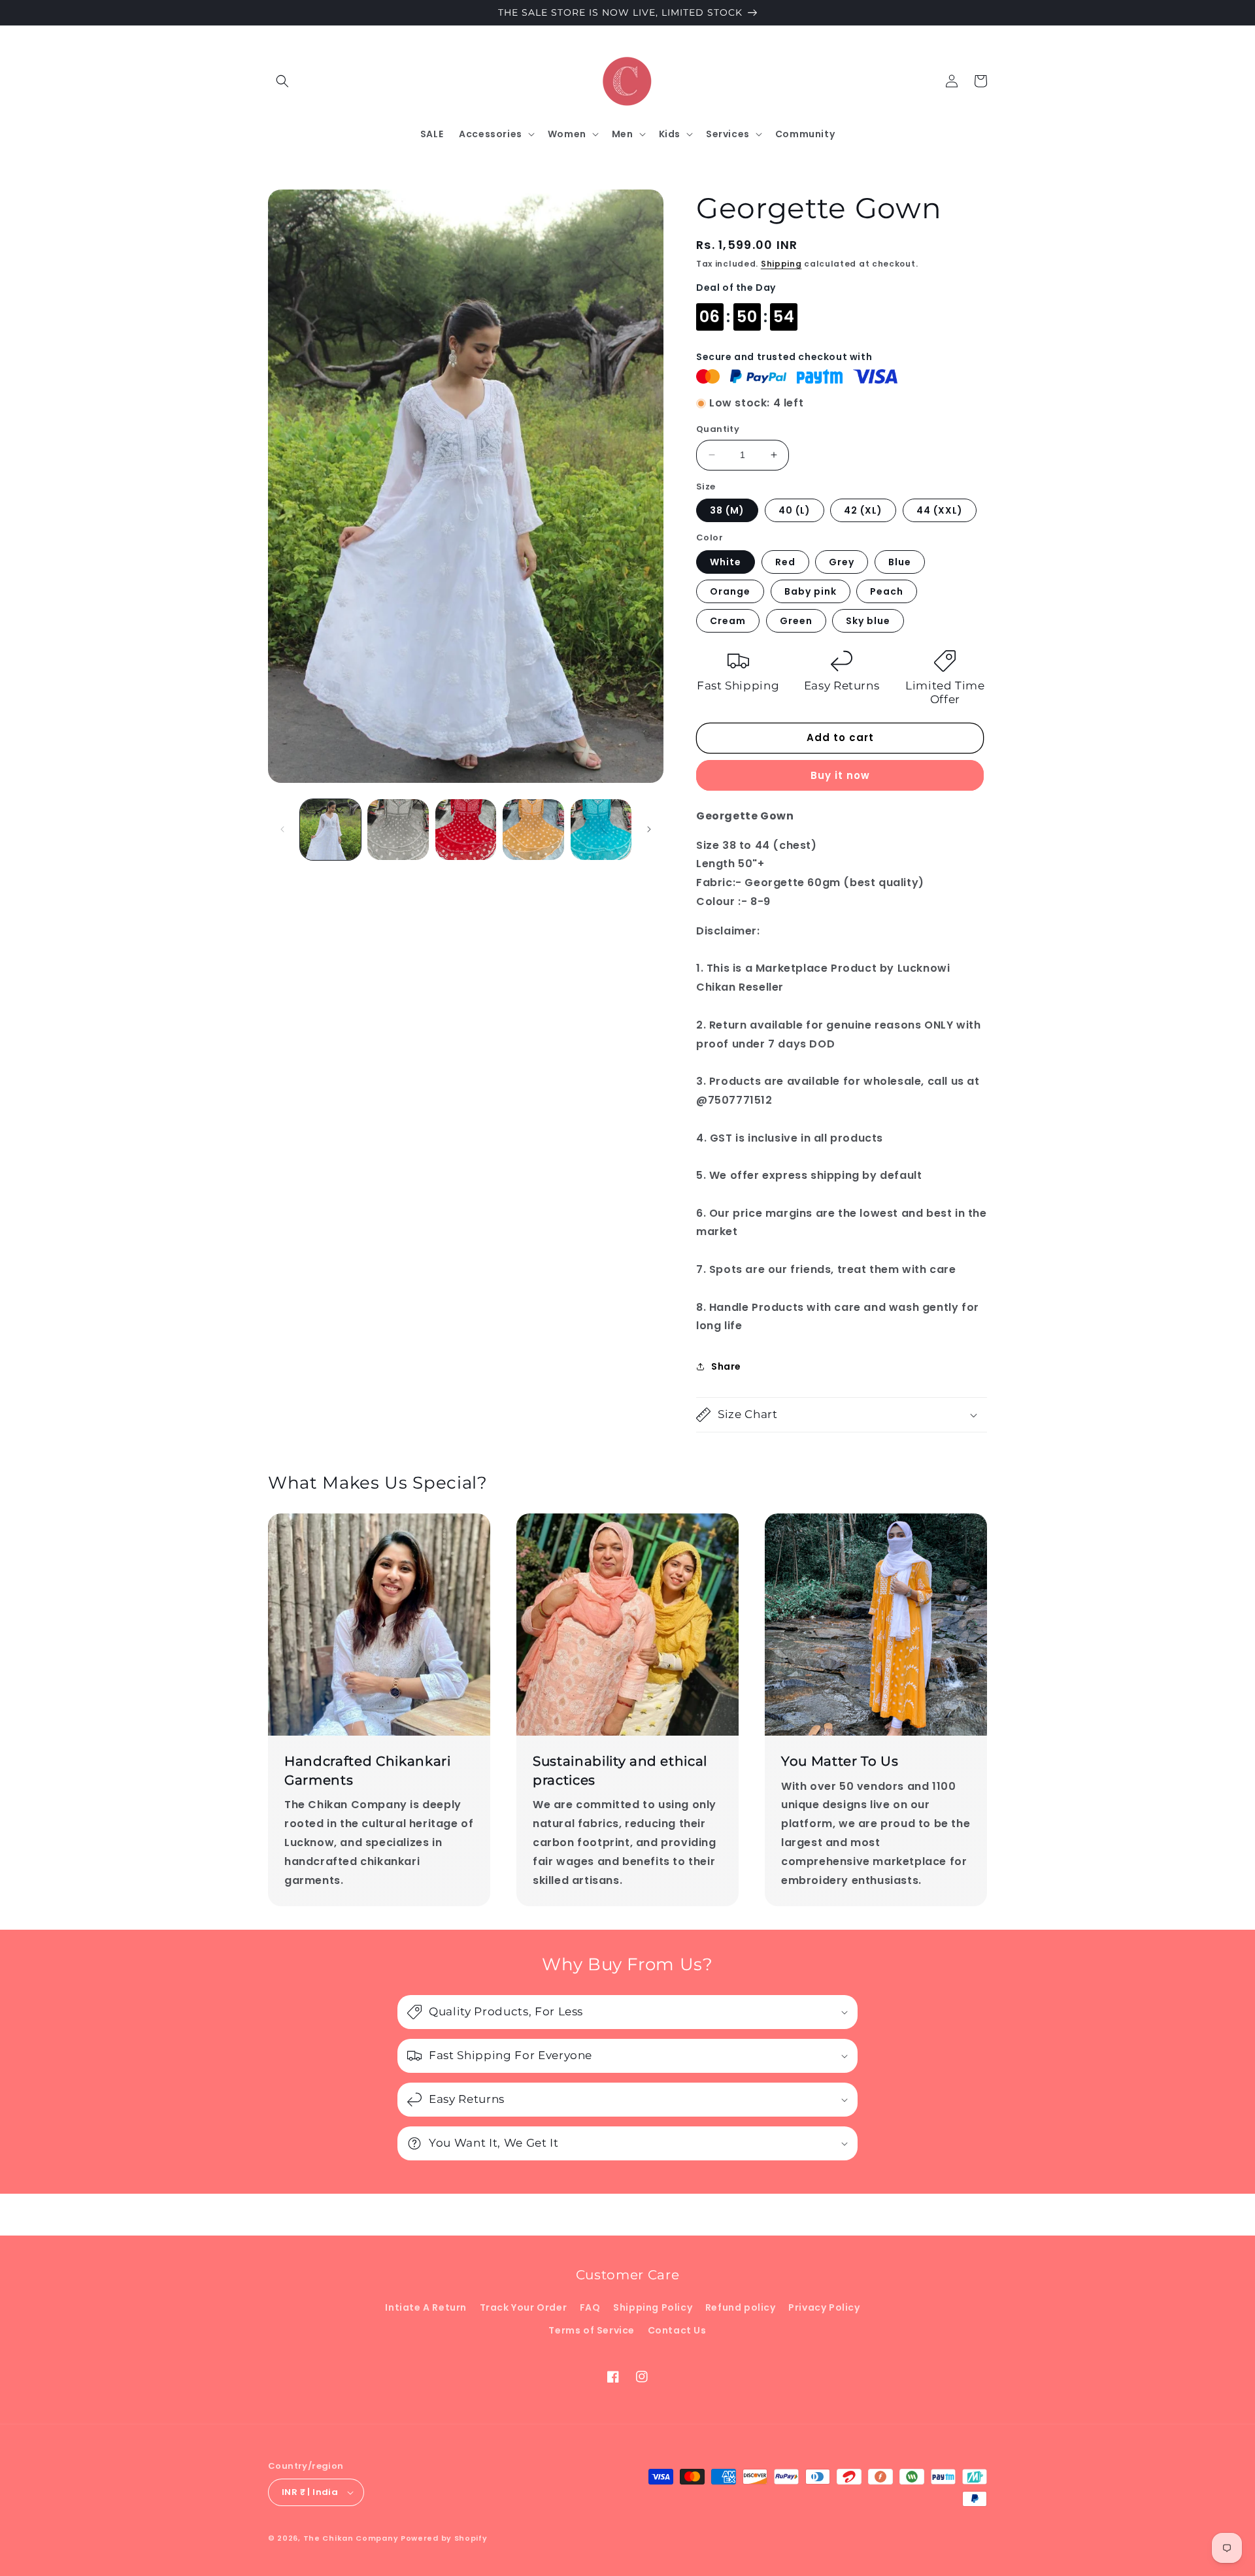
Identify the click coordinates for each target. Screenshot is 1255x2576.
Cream (728, 621)
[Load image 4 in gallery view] (533, 830)
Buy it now (840, 775)
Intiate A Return (426, 2307)
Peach (887, 591)
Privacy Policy (824, 2307)
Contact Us (677, 2330)
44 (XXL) (940, 510)
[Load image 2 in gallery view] (398, 830)
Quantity (718, 429)
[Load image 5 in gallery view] (601, 830)
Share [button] (726, 1366)
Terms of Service (592, 2330)
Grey (842, 562)
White (726, 562)
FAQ (590, 2307)
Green (796, 621)
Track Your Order (524, 2307)
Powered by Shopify (444, 2538)
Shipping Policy (653, 2307)
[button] (282, 81)
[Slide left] (282, 829)
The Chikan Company (352, 2538)
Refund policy (741, 2307)
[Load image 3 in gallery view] (466, 830)
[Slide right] (649, 829)
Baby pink (811, 591)
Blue (900, 562)
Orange (730, 591)
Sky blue (868, 621)
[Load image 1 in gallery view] (330, 830)
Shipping (781, 264)
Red (785, 562)
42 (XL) (863, 510)
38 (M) (727, 510)
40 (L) (795, 510)
